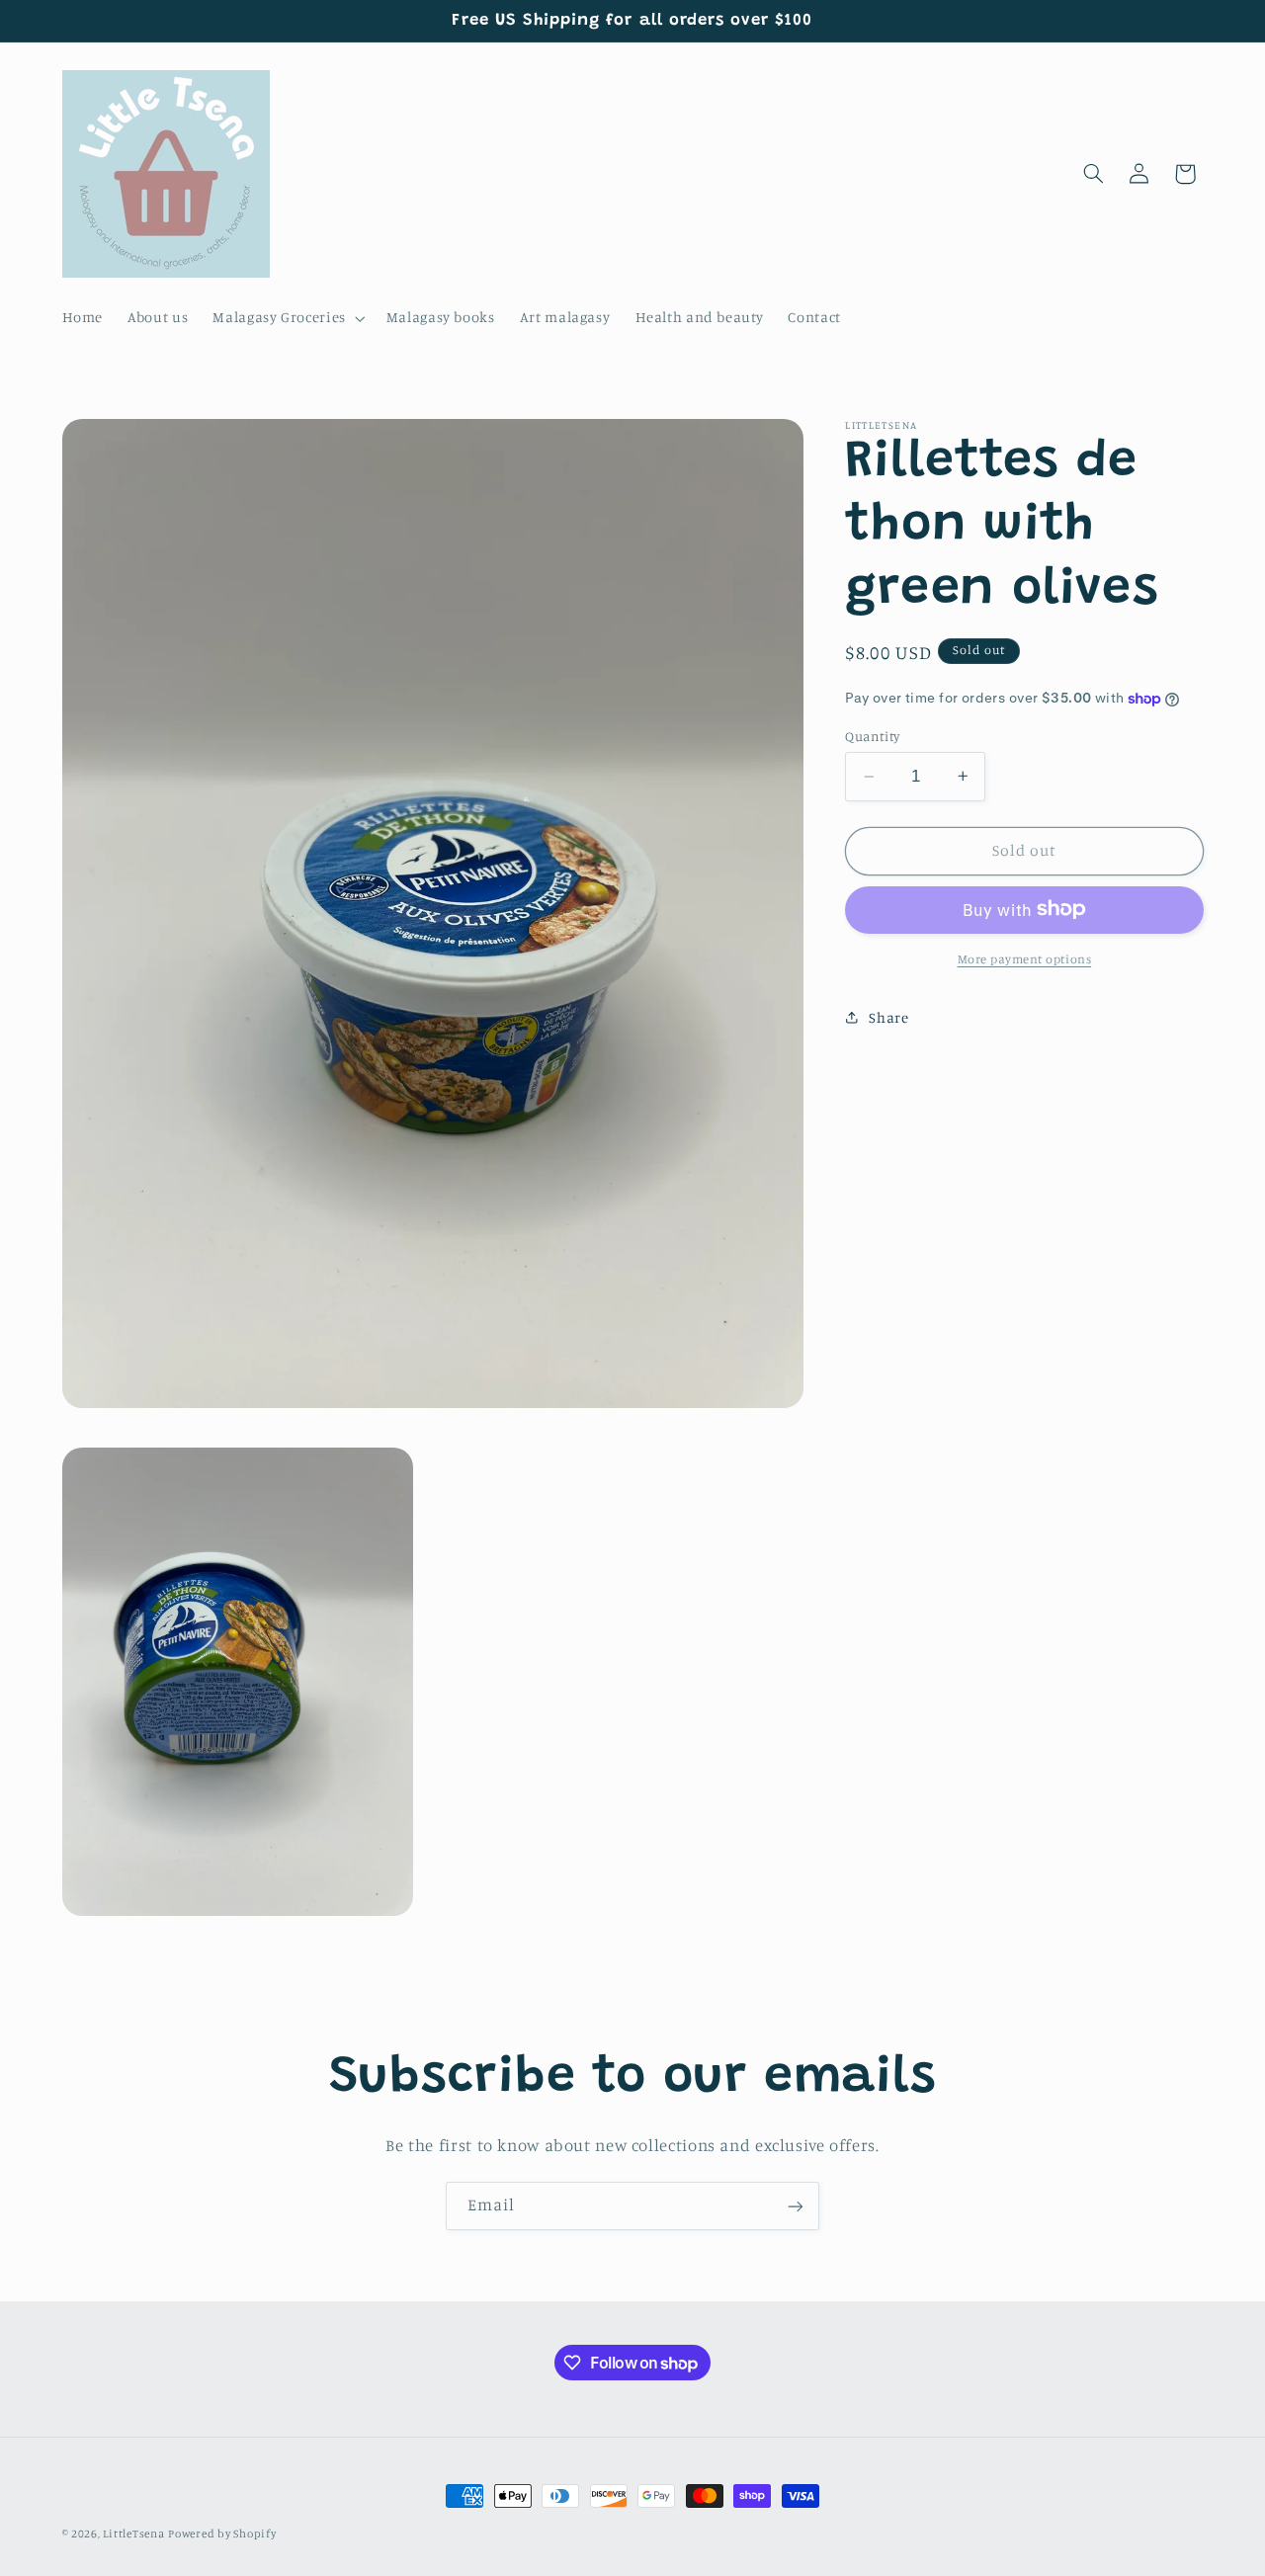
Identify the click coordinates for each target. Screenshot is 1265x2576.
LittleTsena (133, 2534)
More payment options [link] (1025, 958)
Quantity (872, 736)
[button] (287, 318)
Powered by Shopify (222, 2534)
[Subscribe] (796, 2206)
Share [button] (888, 1016)
